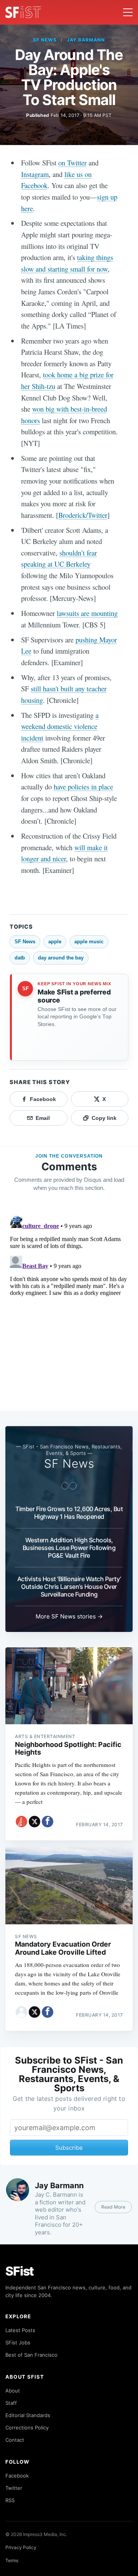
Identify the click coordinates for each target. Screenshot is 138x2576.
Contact (15, 2440)
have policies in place (83, 787)
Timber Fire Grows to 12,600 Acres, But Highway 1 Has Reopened (69, 1513)
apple (55, 942)
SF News (45, 40)
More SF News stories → (69, 1616)
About (13, 2391)
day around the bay (61, 958)
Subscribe (69, 2148)
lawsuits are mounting (87, 613)
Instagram (35, 174)
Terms (12, 2560)
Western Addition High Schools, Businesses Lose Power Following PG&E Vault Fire (69, 1548)
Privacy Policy (21, 2547)
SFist (20, 2271)
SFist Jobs (18, 2342)
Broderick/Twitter (83, 515)
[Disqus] (69, 1309)
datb (20, 958)
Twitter (14, 2488)
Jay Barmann (86, 40)
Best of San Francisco (31, 2355)
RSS (10, 2500)
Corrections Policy (27, 2428)
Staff (11, 2403)
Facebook (17, 2476)
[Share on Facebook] (48, 1822)
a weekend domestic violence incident (60, 726)
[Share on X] (34, 1822)
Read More (113, 2207)
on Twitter (72, 163)
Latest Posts (20, 2330)
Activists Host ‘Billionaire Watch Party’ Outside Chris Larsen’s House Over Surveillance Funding (69, 1587)
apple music (89, 942)
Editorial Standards (28, 2415)
